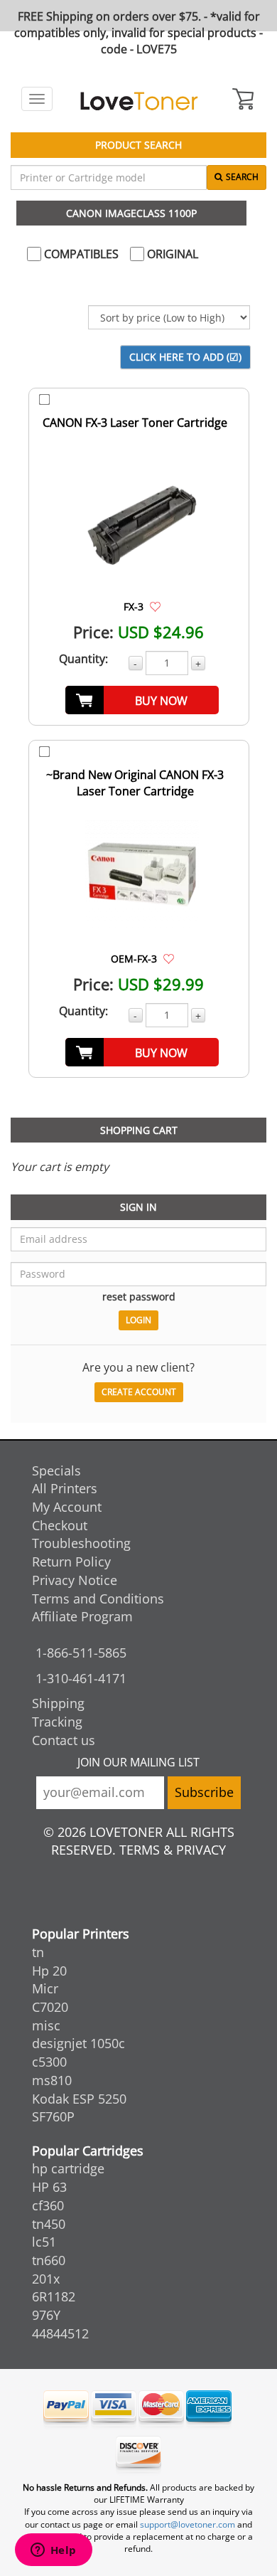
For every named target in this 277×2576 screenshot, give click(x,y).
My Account (67, 1507)
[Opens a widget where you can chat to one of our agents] (53, 2551)
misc (46, 2025)
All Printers (65, 1488)
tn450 (49, 2224)
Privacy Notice (75, 1580)
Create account (139, 1392)
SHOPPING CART (139, 1130)
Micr (45, 1988)
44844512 (60, 2333)
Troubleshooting (81, 1543)
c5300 (49, 2062)
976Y (46, 2315)
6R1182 (54, 2296)
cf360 (48, 2205)
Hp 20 (49, 1971)
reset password (139, 1297)
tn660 (49, 2260)
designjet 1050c (78, 2043)
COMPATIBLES (80, 254)
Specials (56, 1470)
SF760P (53, 2116)
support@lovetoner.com (188, 2524)
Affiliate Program (82, 1616)
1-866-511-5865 (81, 1653)
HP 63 (49, 2187)
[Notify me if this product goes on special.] (155, 606)
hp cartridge (68, 2168)
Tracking (57, 1722)
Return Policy (71, 1562)
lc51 (44, 2242)
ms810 (52, 2080)
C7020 (50, 2007)
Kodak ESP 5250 (79, 2099)
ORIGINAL (171, 254)
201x (46, 2279)
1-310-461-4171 (81, 1678)
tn (38, 1952)
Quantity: (83, 659)
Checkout (60, 1525)
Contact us (64, 1740)
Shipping (58, 1703)
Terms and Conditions (98, 1599)
